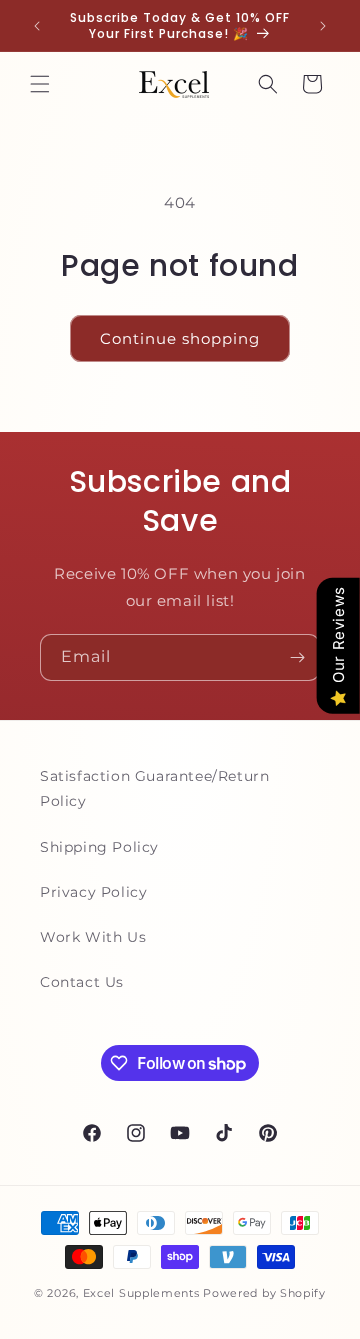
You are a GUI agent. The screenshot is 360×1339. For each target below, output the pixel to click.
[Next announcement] (323, 26)
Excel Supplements (141, 1293)
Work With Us (93, 937)
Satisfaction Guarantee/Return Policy (154, 788)
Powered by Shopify (264, 1293)
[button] (40, 84)
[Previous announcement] (37, 26)
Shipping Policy (99, 847)
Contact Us (82, 982)
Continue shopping (180, 338)
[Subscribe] (297, 657)
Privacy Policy (93, 892)
